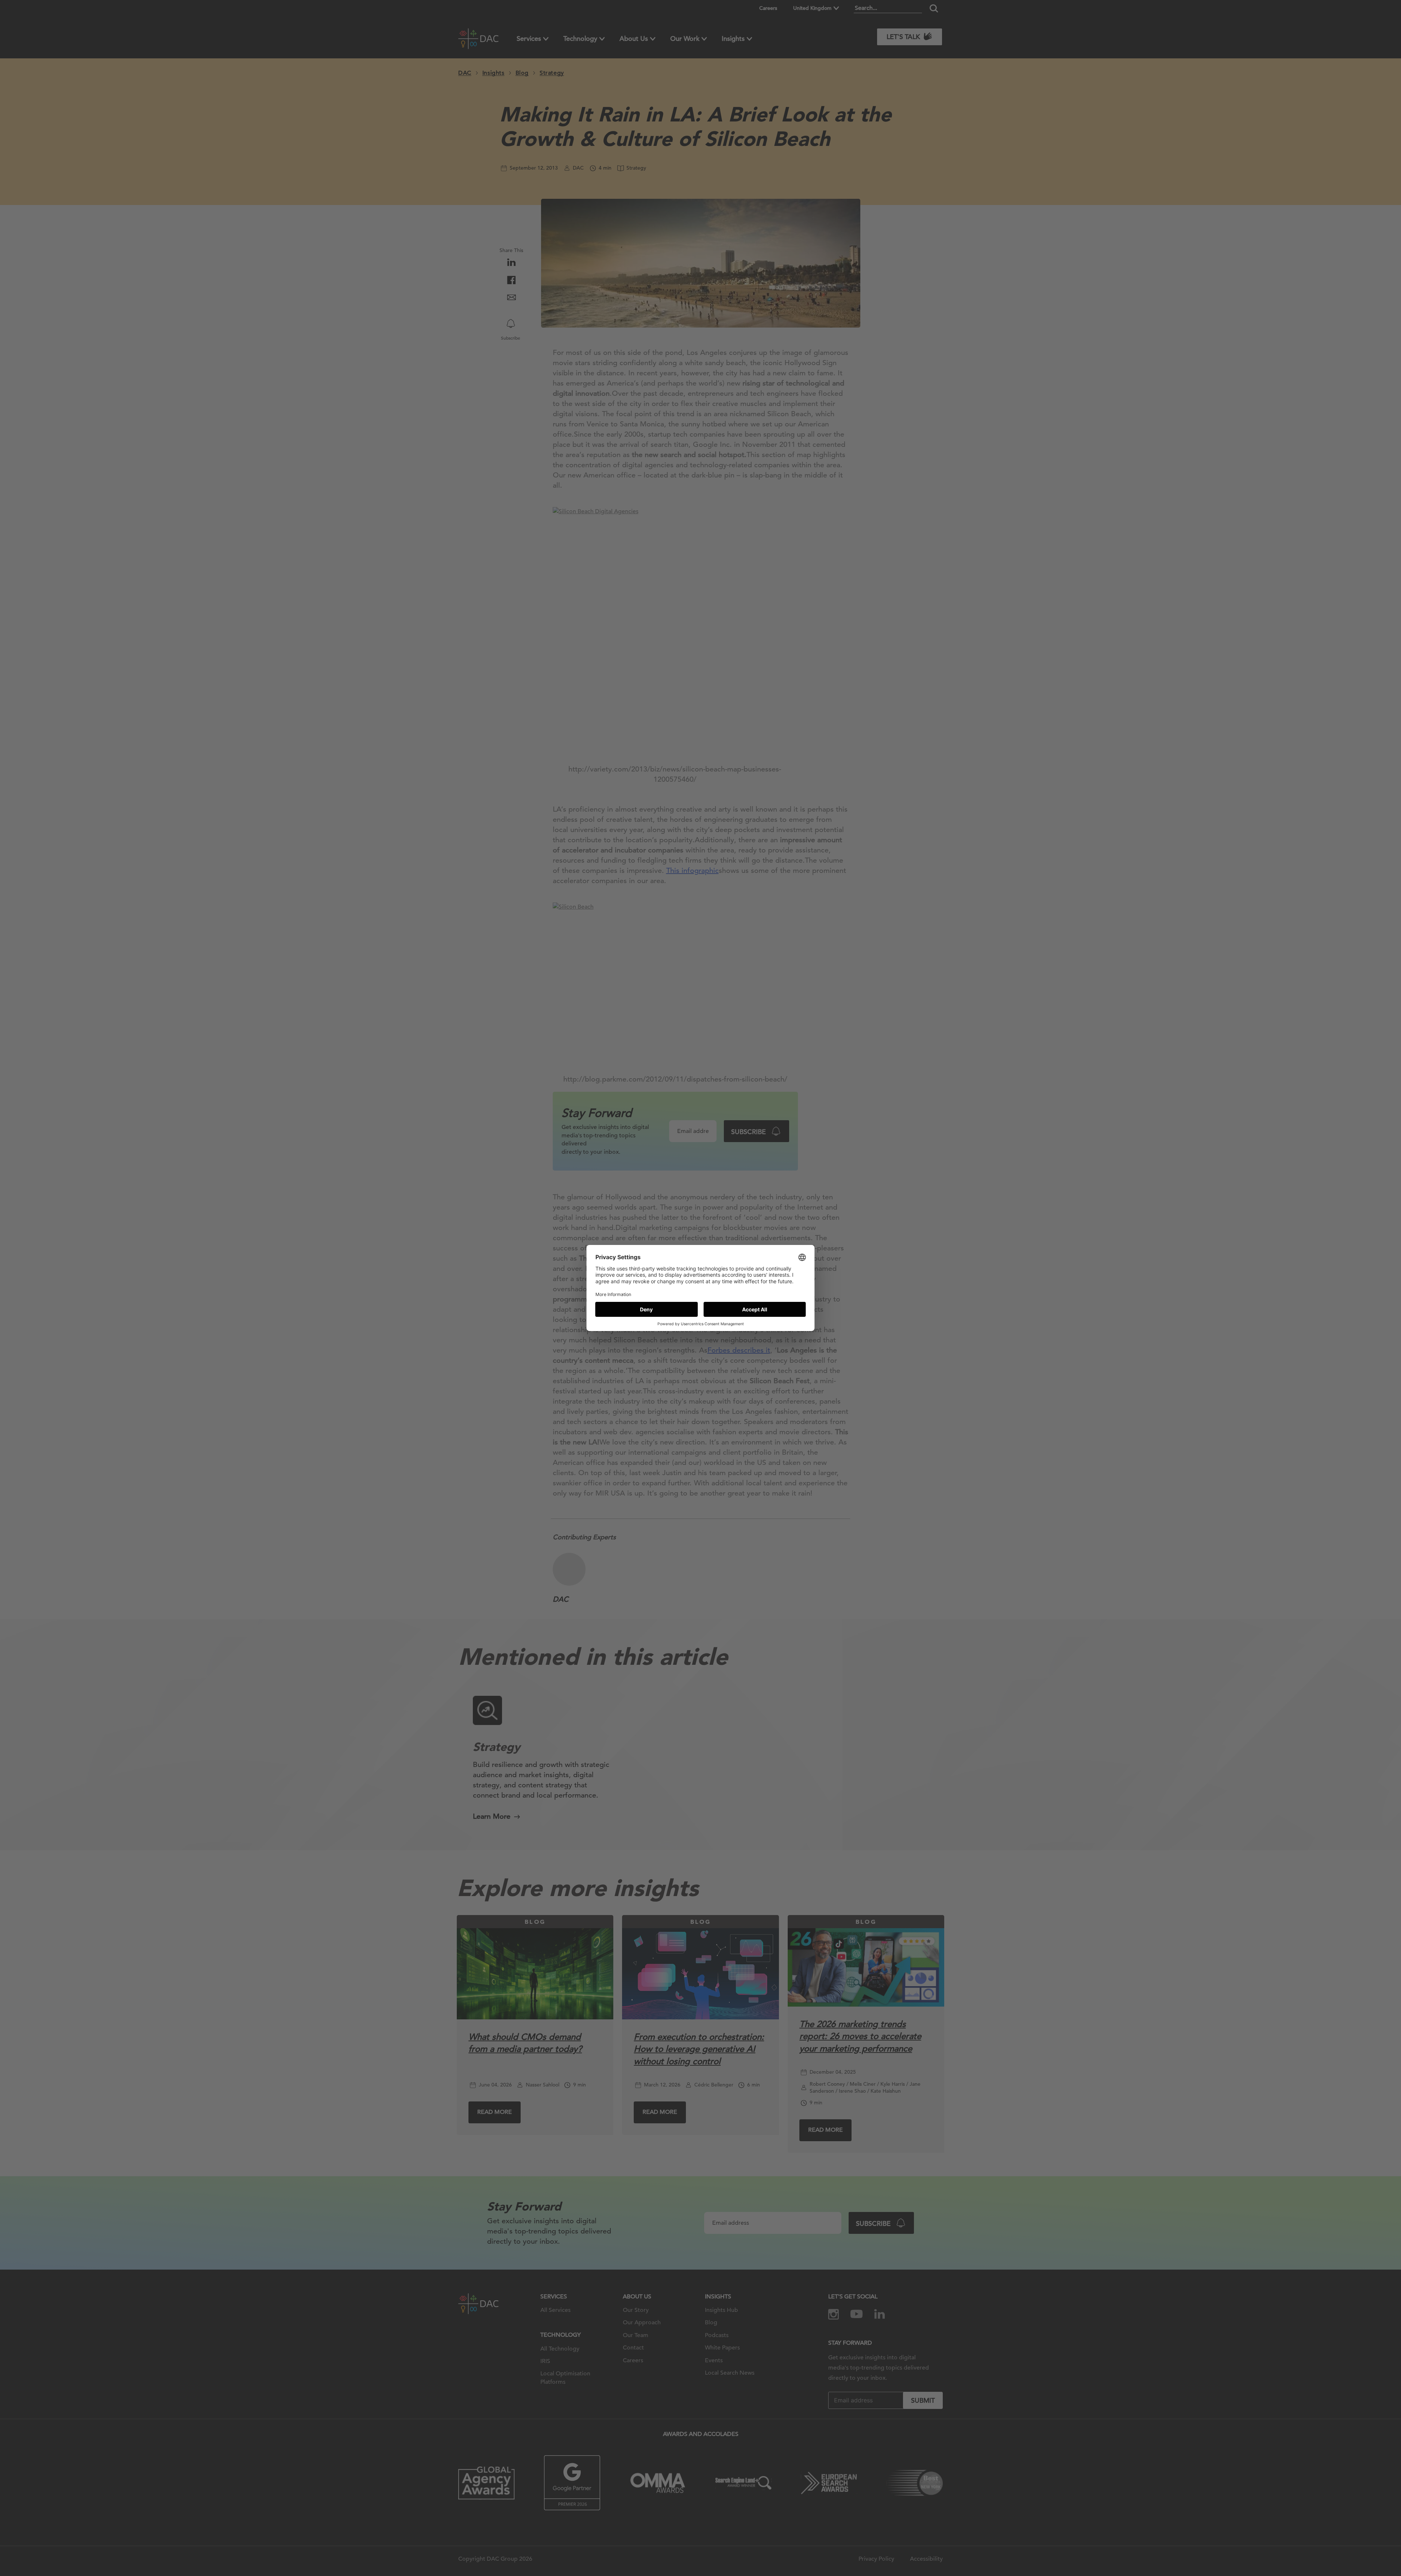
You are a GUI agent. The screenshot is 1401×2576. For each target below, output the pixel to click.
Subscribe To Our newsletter (1330, 2546)
